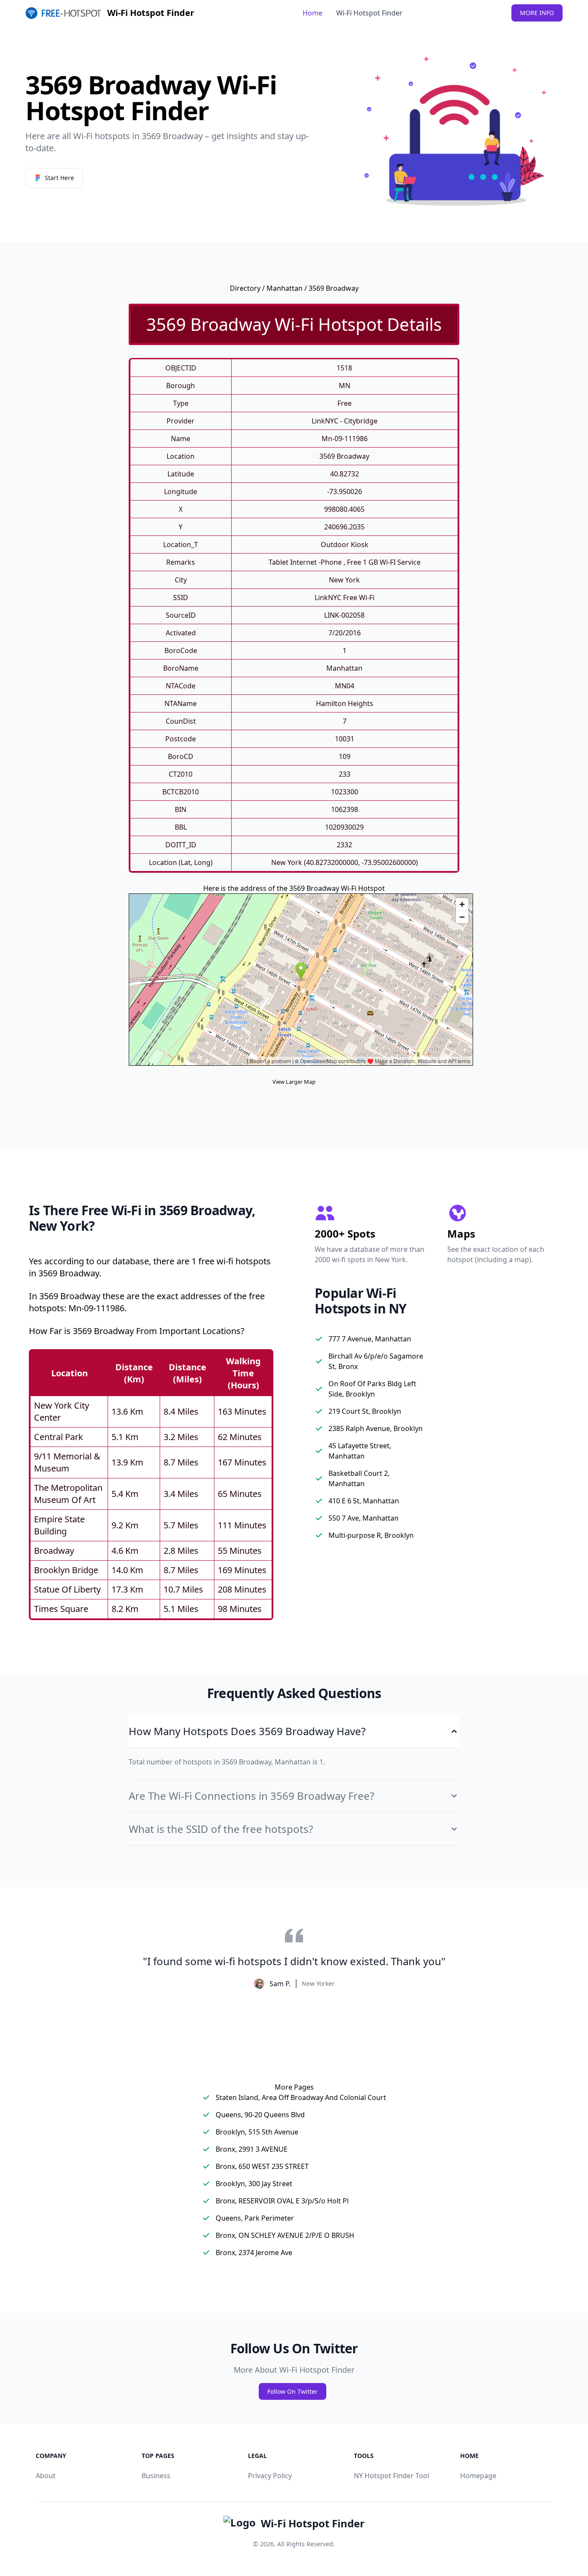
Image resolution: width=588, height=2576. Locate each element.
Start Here (59, 178)
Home (313, 13)
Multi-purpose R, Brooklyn (371, 1535)
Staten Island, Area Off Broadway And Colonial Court (301, 2097)
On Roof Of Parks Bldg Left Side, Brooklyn (372, 1389)
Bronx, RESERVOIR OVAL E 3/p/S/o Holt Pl (282, 2201)
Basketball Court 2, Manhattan (359, 1478)
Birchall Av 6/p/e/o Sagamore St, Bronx (376, 1361)
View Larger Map (294, 1082)
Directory (245, 288)
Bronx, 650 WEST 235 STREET (262, 2166)
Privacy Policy (270, 2476)
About (46, 2476)
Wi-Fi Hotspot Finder (369, 13)
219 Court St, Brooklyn (365, 1411)
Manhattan (285, 288)
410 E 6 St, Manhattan (364, 1501)
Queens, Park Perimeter (255, 2218)
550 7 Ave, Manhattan (364, 1518)
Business (156, 2476)
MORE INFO (537, 13)
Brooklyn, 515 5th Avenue (257, 2132)
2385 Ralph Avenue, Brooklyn (376, 1428)
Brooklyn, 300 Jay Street (254, 2184)
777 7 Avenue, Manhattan (370, 1339)
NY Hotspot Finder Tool (391, 2476)
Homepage (478, 2476)
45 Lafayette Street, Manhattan (360, 1451)
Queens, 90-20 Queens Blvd (260, 2115)
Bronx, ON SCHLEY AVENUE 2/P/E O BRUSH (285, 2235)
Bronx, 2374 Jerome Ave (254, 2252)
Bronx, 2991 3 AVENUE (252, 2149)
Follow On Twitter (292, 2391)
